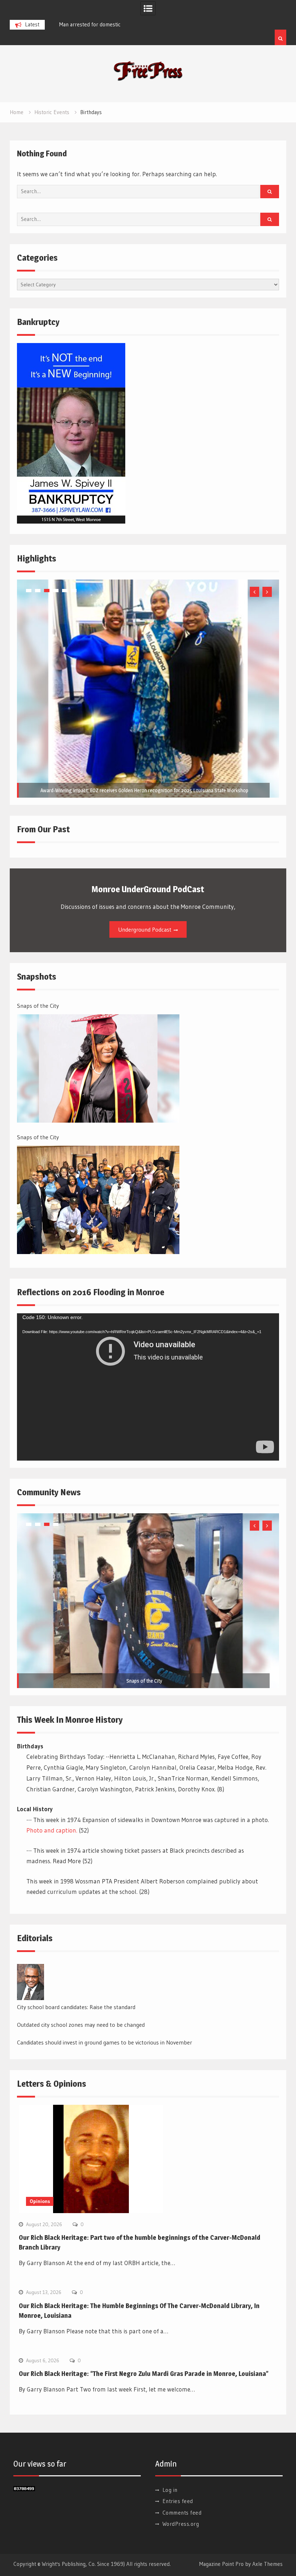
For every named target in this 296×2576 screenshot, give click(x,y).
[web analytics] (24, 2489)
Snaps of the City (38, 1006)
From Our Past (43, 829)
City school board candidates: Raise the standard (76, 2007)
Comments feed (182, 2513)
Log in (170, 2490)
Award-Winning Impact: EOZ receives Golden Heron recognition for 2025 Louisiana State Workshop (144, 790)
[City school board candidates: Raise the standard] (31, 1982)
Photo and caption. (52, 1830)
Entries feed (178, 2501)
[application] (148, 1387)
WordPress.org (181, 2524)
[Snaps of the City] (98, 1068)
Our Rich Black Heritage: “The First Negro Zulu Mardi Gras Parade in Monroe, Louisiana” (144, 2374)
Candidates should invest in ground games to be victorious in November (105, 2042)
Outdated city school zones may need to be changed (81, 2025)
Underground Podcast (145, 929)
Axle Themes (267, 2564)
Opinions (40, 2201)
